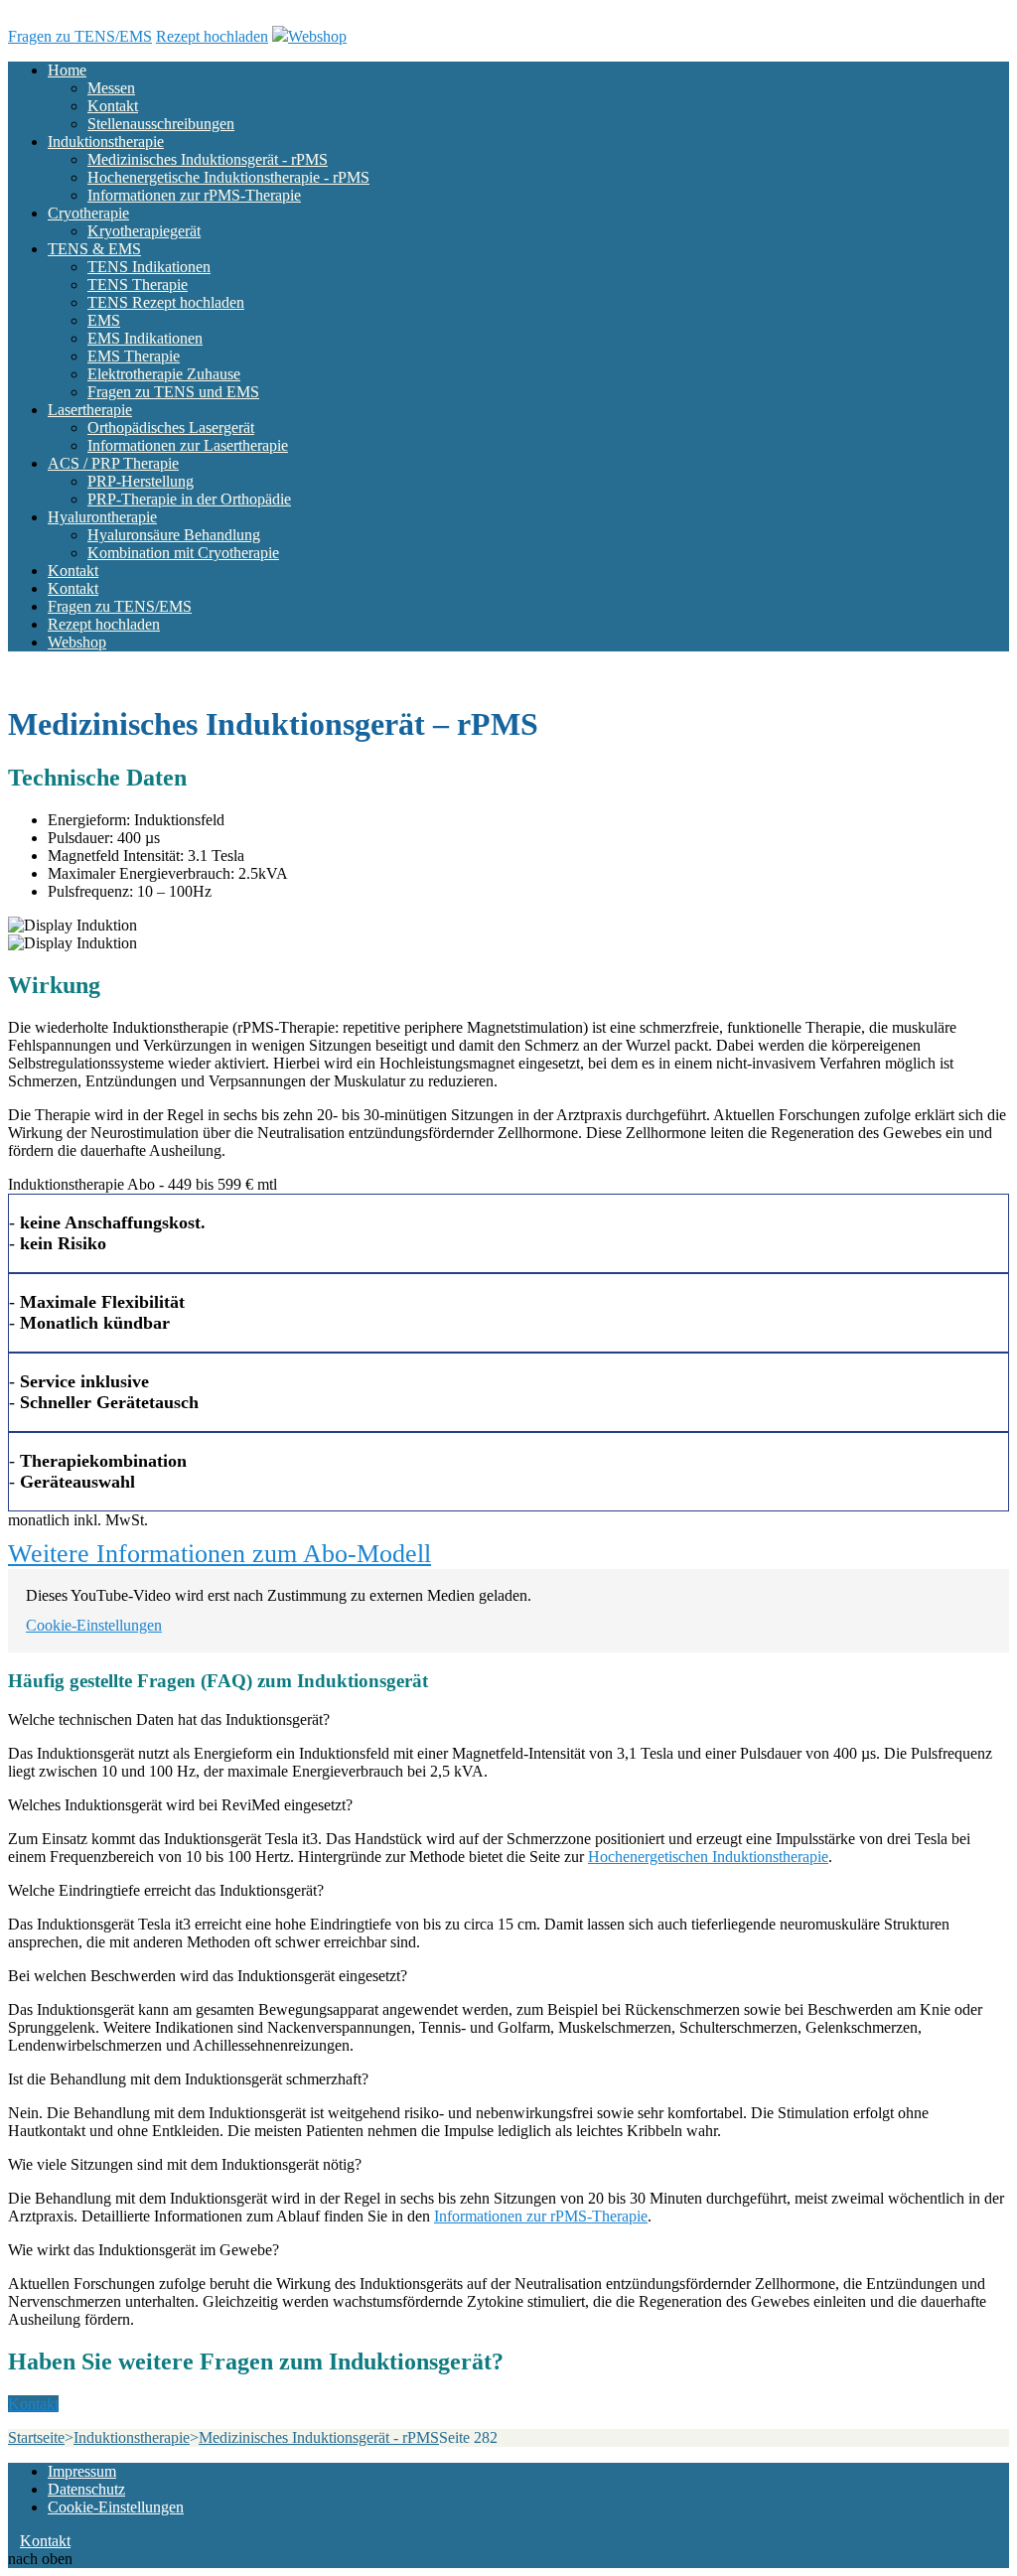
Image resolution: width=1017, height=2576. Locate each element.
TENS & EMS (94, 249)
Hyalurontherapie (102, 517)
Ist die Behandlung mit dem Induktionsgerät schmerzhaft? (188, 2079)
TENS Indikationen (149, 267)
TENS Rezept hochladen (166, 302)
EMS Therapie (134, 356)
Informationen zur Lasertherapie (188, 445)
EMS (104, 320)
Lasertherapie (90, 410)
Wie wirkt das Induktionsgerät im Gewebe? (144, 2250)
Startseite (36, 2437)
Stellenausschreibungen (161, 124)
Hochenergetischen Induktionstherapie (708, 1857)
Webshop (317, 36)
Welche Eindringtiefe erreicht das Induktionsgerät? (166, 1890)
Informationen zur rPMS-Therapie (194, 195)
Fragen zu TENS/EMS (80, 36)
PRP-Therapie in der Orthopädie (189, 499)
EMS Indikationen (145, 338)
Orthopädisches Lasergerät (171, 428)
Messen (111, 88)
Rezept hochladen (212, 36)
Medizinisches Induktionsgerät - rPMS (208, 159)
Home (67, 70)
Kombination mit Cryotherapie (183, 553)
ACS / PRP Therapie (113, 463)
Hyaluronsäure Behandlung (174, 535)
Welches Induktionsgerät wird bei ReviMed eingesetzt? (180, 1805)
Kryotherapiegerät (144, 231)
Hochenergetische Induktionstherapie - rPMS (228, 177)
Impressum (82, 2471)
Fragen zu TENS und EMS (173, 392)
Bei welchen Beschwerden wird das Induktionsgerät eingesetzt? (208, 1976)
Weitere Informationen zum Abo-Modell (219, 1554)
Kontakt (113, 106)
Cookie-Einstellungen (94, 1625)
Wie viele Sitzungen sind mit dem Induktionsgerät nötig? (185, 2164)
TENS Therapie (138, 285)
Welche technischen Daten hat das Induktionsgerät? (169, 1719)
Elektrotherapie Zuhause (164, 374)
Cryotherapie (88, 213)
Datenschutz (86, 2489)
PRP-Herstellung (141, 481)
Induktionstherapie (106, 142)
